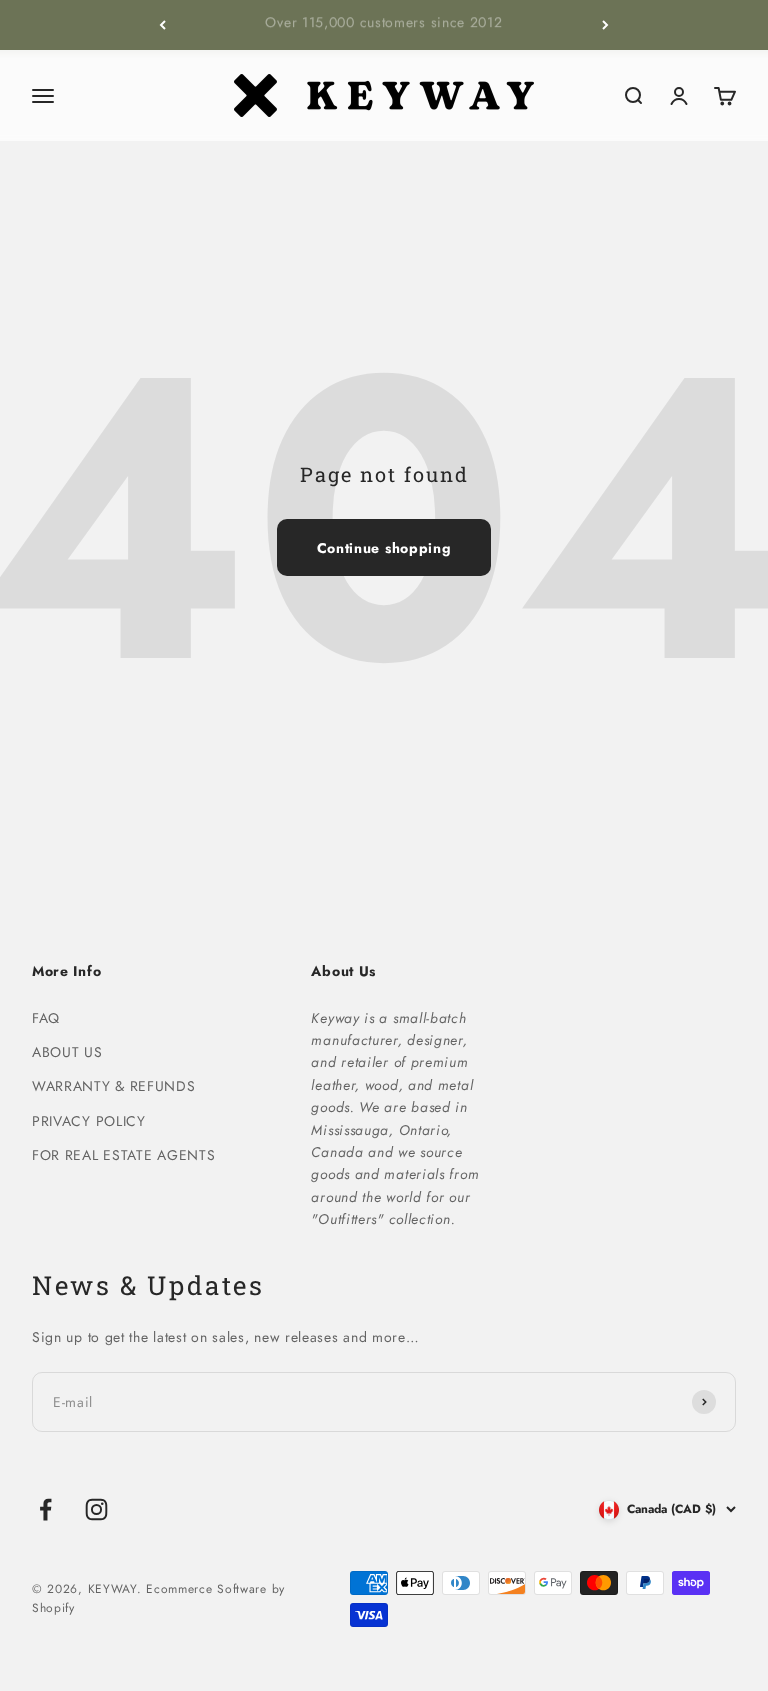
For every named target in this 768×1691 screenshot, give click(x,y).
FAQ (46, 1018)
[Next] (605, 25)
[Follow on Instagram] (96, 1509)
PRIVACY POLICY (89, 1121)
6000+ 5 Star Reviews (384, 26)
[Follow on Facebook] (45, 1509)
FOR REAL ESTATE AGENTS (123, 1155)
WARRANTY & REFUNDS (114, 1086)
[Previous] (162, 25)
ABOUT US (67, 1052)
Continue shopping (384, 548)
